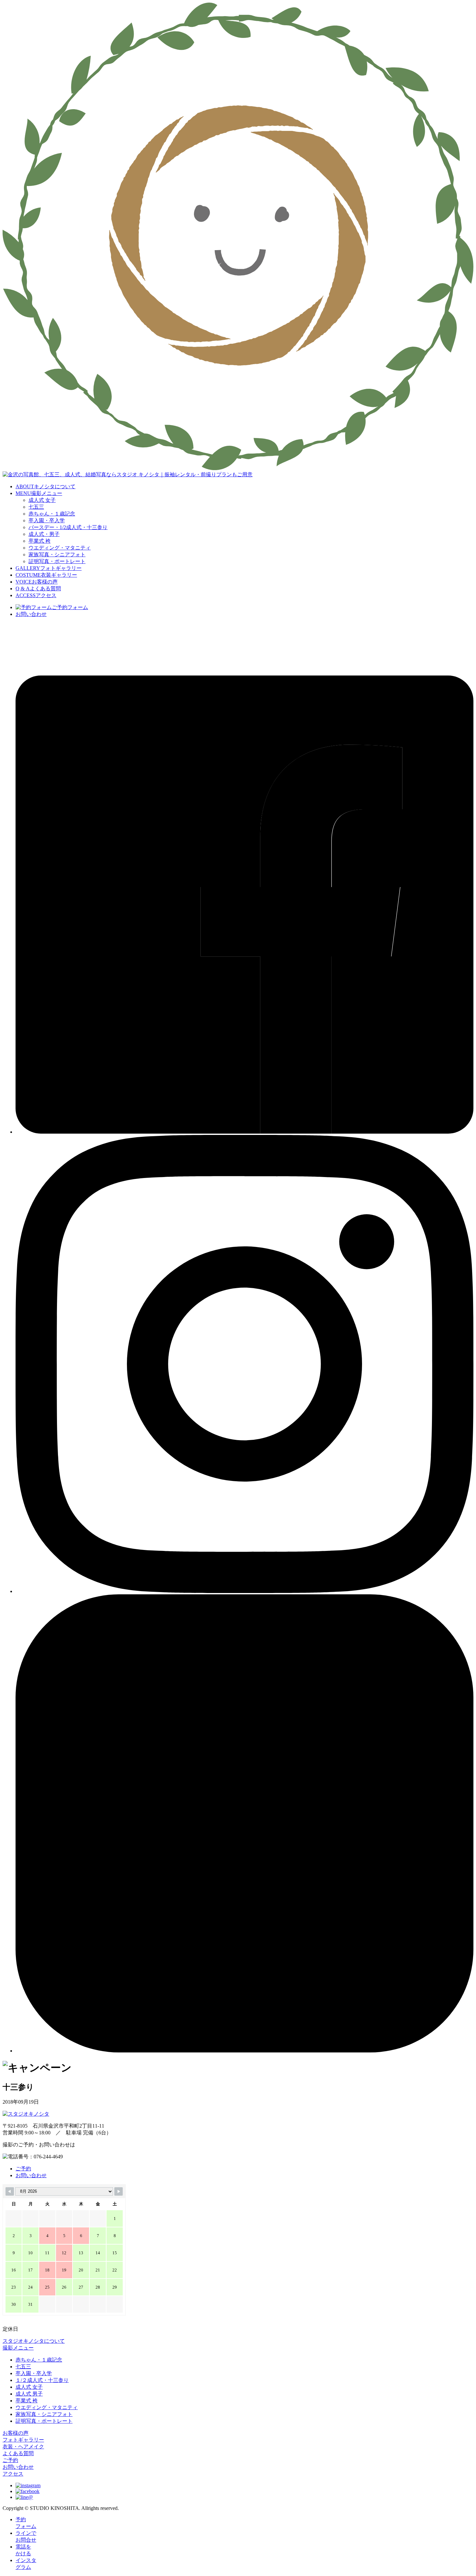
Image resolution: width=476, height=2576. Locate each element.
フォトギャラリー (23, 2440)
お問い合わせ (31, 614)
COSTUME (46, 575)
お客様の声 (16, 2433)
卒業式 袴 (40, 541)
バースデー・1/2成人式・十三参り (68, 527)
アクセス (13, 2474)
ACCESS (36, 595)
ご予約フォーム (70, 607)
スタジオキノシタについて (34, 2341)
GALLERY (49, 568)
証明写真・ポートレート (57, 561)
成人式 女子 (42, 500)
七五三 (36, 507)
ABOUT (45, 486)
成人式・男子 (44, 534)
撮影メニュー (18, 2348)
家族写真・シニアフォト (57, 554)
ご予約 (23, 2169)
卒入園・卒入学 (47, 520)
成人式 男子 (29, 2394)
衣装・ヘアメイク (23, 2447)
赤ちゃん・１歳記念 (52, 514)
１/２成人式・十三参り (42, 2380)
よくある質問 (18, 2453)
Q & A (38, 589)
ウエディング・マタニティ (60, 548)
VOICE (37, 582)
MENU (39, 493)
